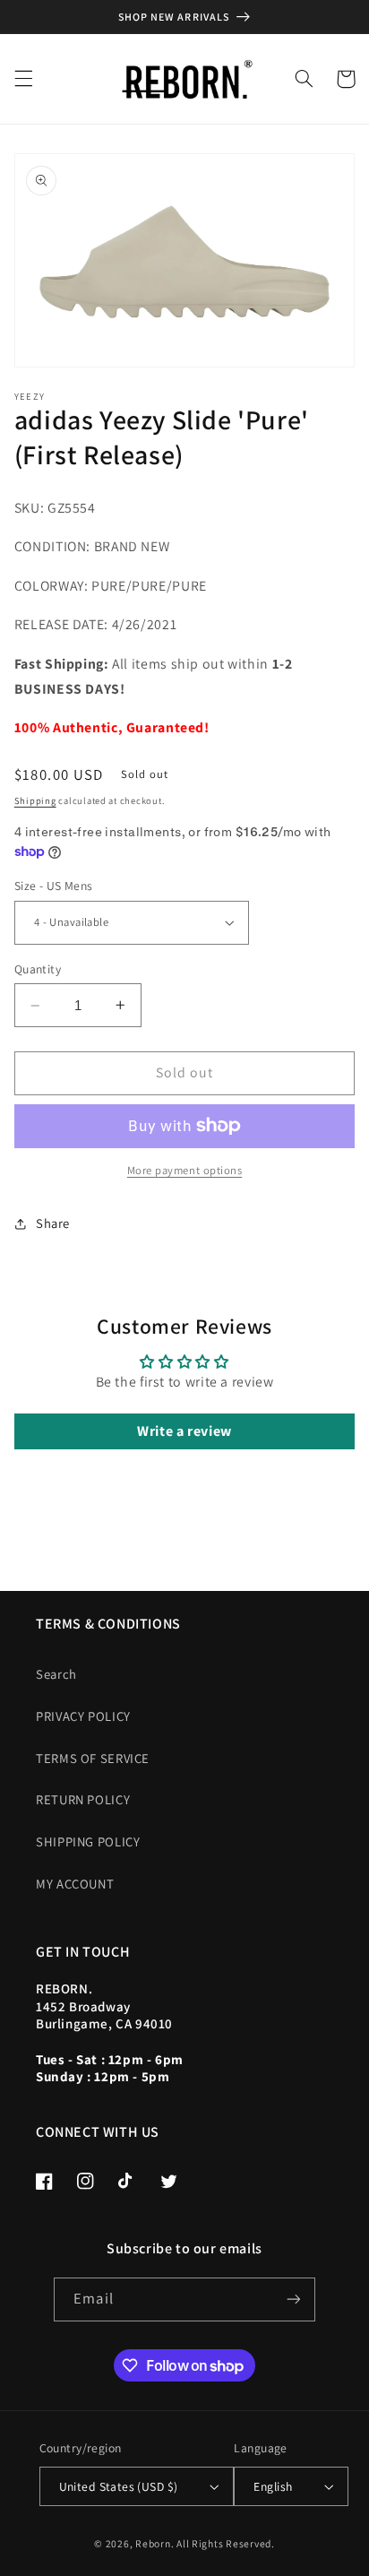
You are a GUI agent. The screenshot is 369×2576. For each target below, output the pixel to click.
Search (56, 1674)
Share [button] (53, 1223)
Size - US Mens (54, 886)
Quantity (38, 969)
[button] (23, 79)
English (273, 2486)
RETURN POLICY (83, 1799)
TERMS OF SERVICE (93, 1758)
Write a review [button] (184, 1431)
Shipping (35, 800)
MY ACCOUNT (75, 1884)
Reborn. (154, 2543)
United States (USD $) (119, 2486)
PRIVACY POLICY (83, 1716)
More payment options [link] (185, 1170)
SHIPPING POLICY (88, 1841)
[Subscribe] (293, 2299)
